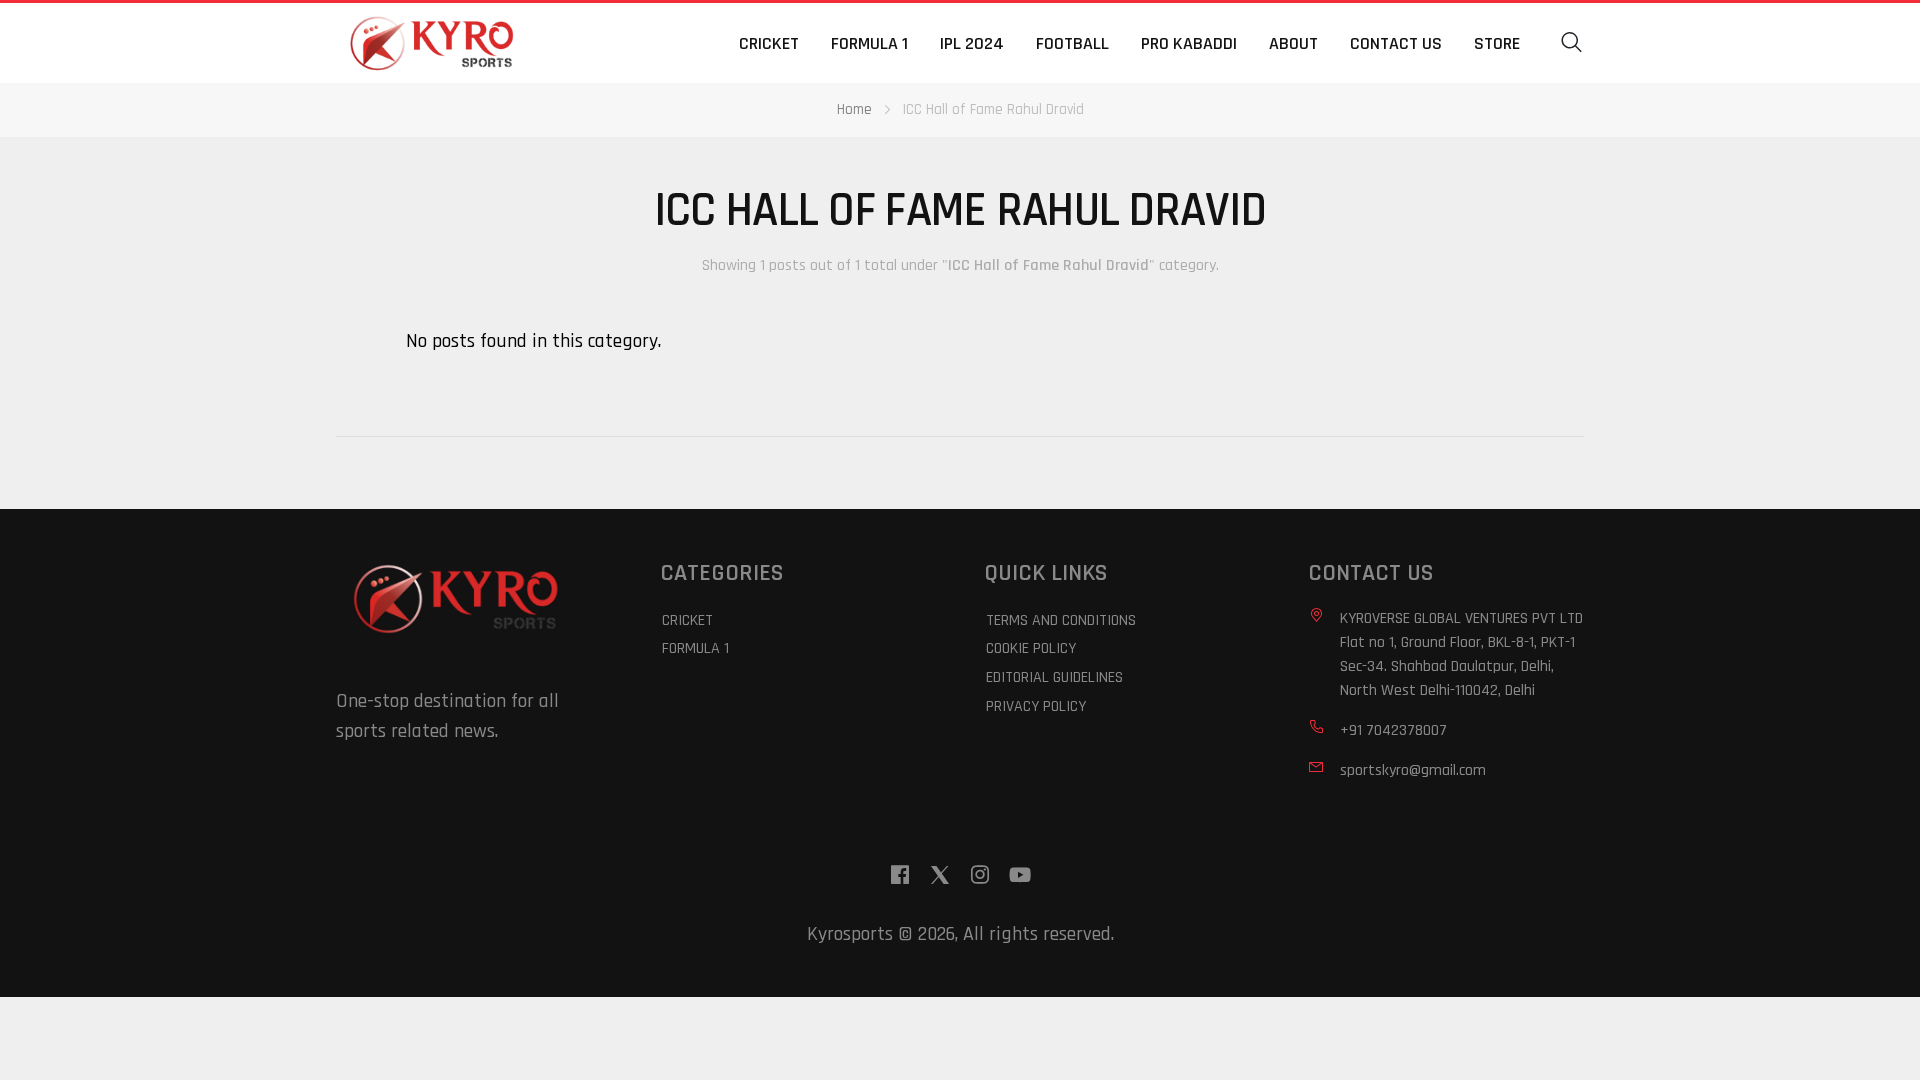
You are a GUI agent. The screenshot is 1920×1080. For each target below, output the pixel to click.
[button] (1572, 43)
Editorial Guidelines (1054, 677)
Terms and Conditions (1061, 620)
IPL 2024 (972, 43)
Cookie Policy (1031, 648)
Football (1072, 43)
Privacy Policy (1036, 706)
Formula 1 (869, 43)
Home (854, 109)
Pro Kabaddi (1189, 43)
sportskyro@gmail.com (1413, 770)
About (1293, 43)
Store (1497, 43)
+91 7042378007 (1393, 730)
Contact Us (1396, 43)
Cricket (769, 43)
